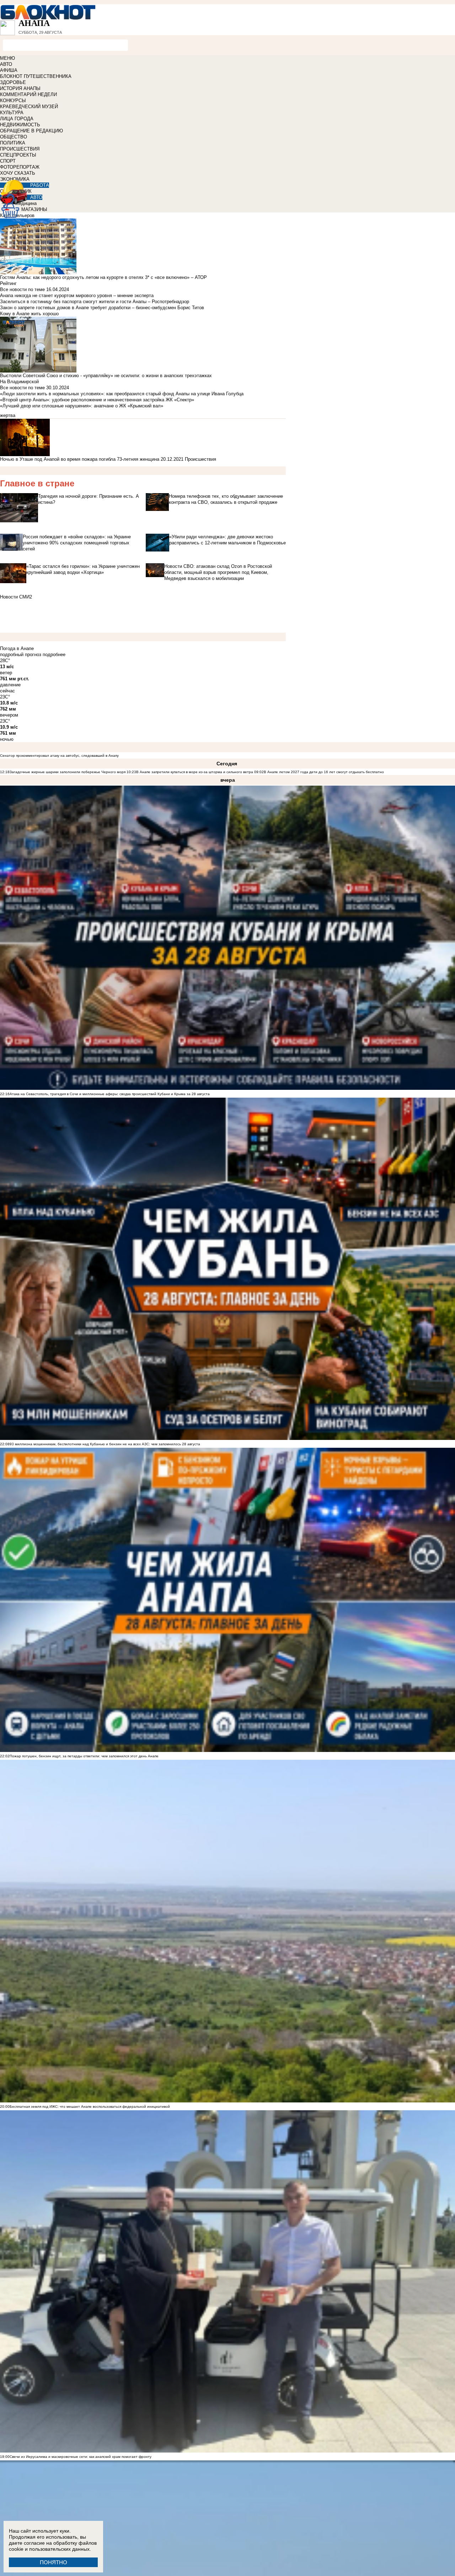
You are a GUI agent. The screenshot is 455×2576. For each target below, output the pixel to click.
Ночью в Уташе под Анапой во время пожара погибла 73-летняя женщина (80, 459)
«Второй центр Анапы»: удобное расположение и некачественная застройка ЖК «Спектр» (97, 400)
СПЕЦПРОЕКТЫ (18, 155)
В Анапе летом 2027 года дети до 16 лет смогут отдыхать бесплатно (324, 772)
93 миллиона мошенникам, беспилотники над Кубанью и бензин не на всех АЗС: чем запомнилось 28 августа (105, 1444)
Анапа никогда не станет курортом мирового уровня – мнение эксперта (77, 295)
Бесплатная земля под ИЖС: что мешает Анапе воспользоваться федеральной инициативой (90, 2107)
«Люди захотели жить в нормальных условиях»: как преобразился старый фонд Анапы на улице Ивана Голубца (122, 394)
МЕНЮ (7, 58)
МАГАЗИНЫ (34, 209)
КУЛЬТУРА (12, 113)
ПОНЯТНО (53, 2562)
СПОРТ (8, 161)
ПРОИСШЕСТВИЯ (20, 149)
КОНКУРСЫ (13, 101)
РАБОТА (40, 185)
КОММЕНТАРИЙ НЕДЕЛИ (28, 94)
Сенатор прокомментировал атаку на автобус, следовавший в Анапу (59, 756)
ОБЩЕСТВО (14, 137)
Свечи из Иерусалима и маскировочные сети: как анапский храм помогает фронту (81, 2457)
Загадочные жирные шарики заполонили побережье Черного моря (68, 772)
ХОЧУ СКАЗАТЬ (18, 173)
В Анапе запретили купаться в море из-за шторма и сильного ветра (195, 772)
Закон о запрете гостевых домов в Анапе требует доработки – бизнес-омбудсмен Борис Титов (102, 308)
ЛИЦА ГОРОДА (17, 119)
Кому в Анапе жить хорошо (29, 314)
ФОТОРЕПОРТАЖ (20, 167)
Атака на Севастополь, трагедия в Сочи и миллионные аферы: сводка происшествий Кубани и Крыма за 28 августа (110, 1094)
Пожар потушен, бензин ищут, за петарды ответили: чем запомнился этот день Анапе (84, 1756)
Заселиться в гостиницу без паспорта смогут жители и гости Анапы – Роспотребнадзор (95, 302)
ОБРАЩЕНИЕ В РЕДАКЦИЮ (31, 131)
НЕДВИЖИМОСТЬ (20, 125)
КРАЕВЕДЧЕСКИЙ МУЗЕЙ (29, 107)
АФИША (9, 70)
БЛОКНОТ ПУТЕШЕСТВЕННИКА (36, 76)
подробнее (54, 654)
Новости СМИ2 (16, 597)
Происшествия (200, 459)
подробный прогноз (21, 654)
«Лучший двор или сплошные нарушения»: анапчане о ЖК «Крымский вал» (82, 406)
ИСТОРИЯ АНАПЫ (20, 88)
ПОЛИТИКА (13, 143)
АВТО (6, 64)
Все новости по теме (22, 289)
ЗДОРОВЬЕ (13, 82)
